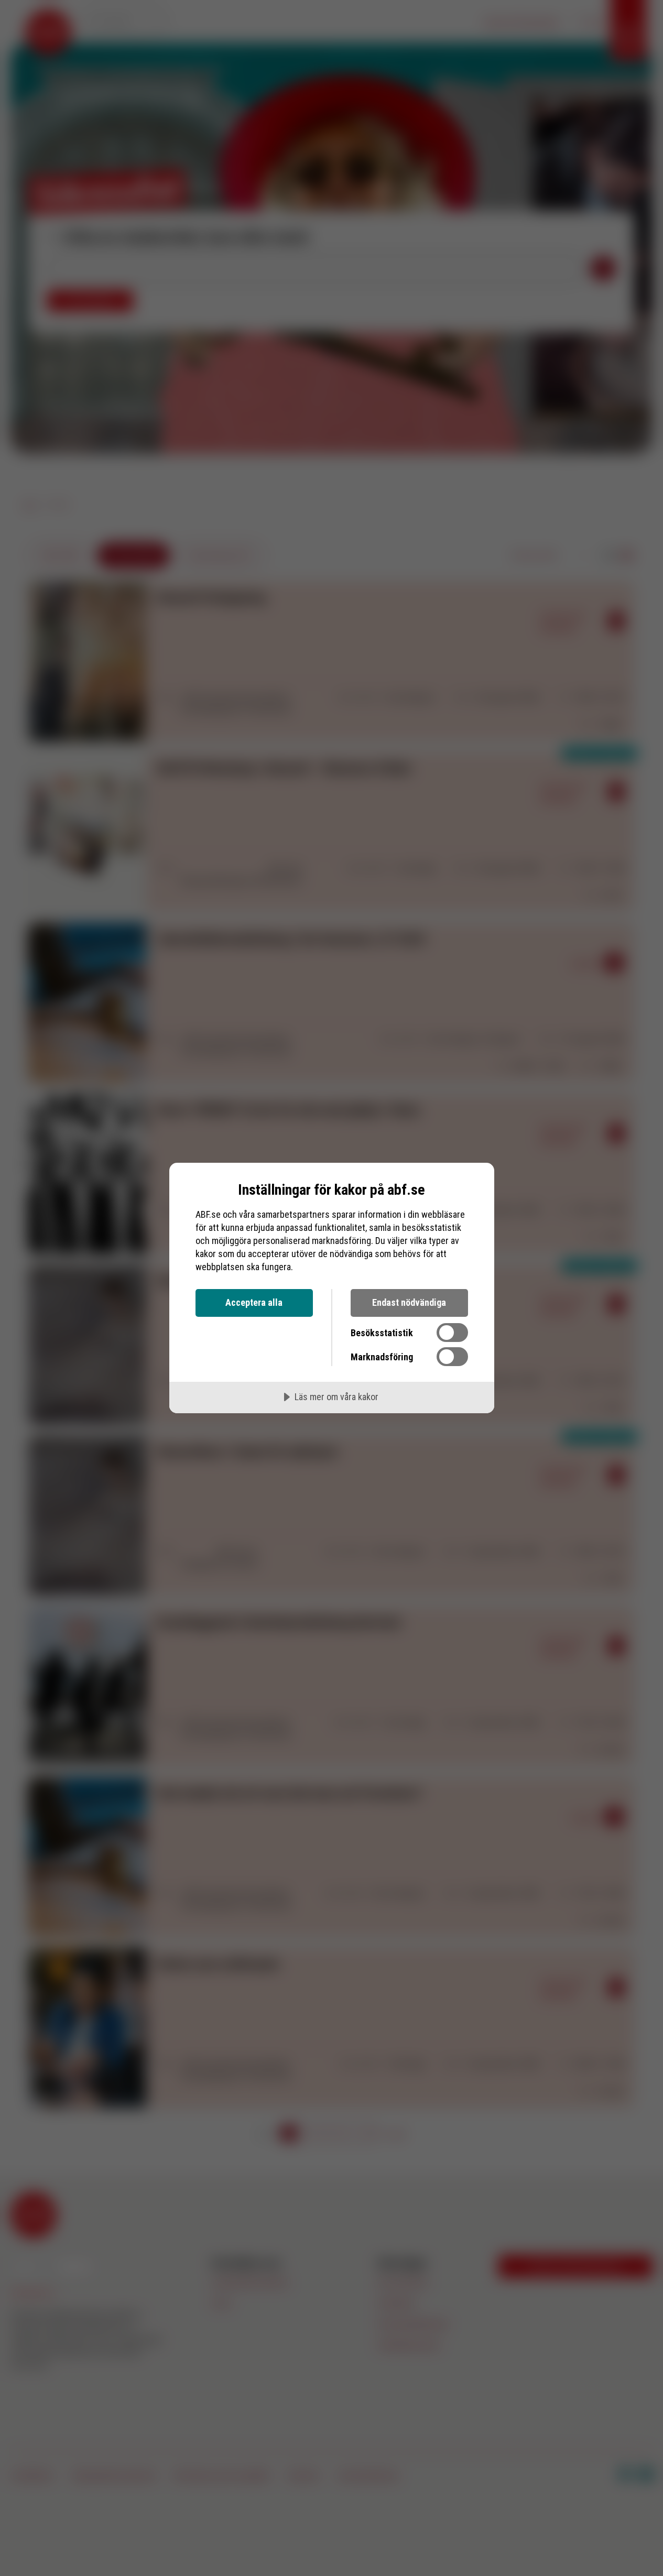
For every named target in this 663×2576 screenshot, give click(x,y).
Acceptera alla (254, 1302)
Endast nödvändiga (409, 1302)
